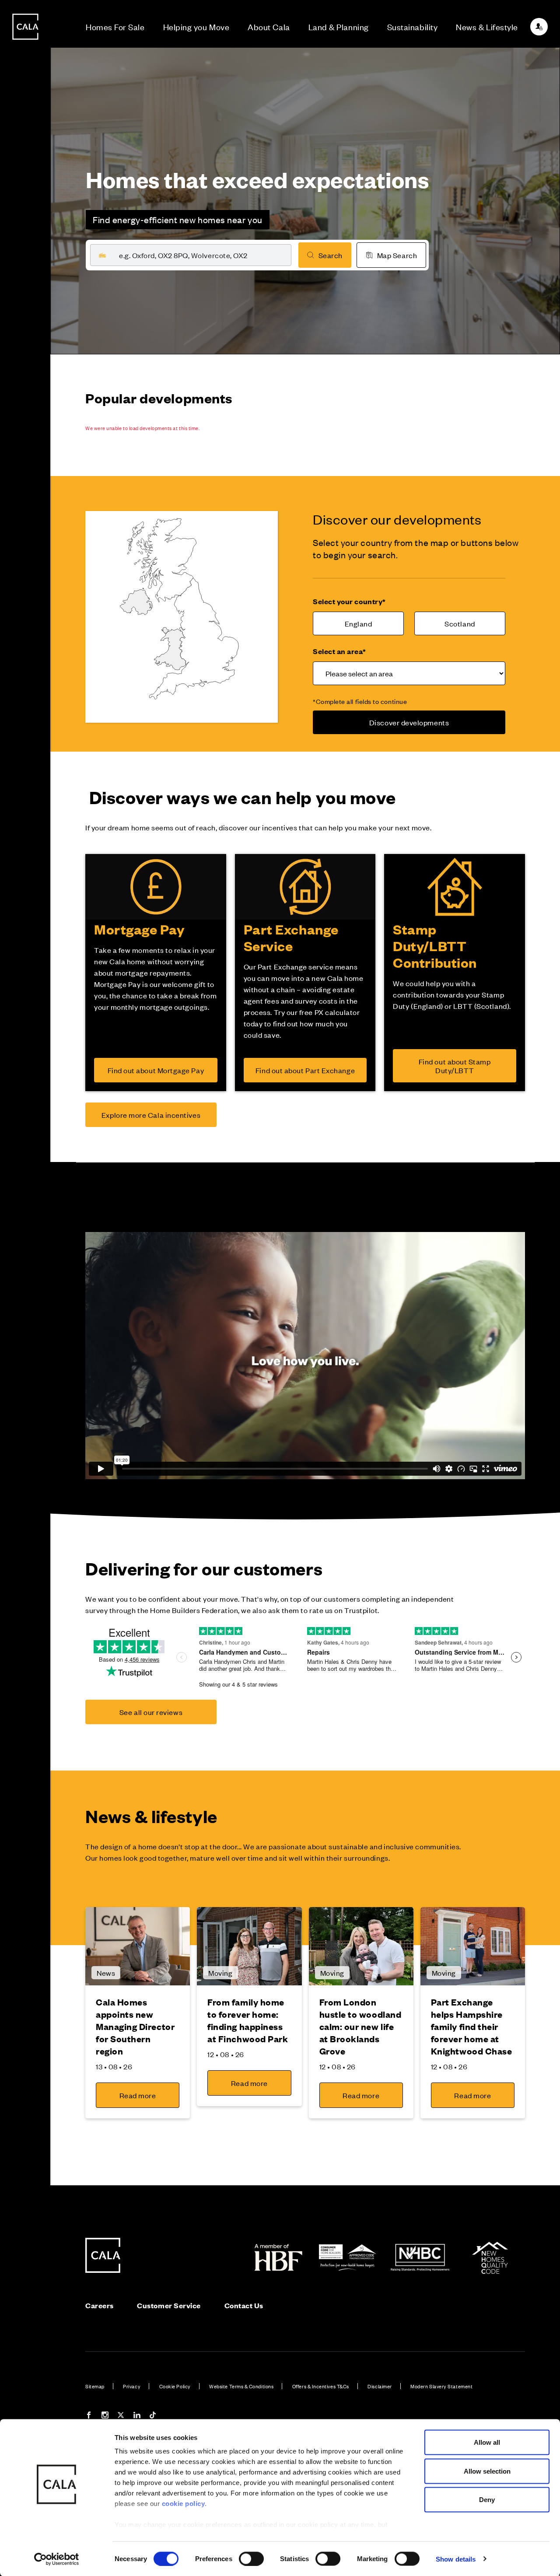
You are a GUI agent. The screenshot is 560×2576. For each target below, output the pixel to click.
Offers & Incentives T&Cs (321, 2386)
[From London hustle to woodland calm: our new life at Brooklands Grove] (361, 1946)
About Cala (269, 26)
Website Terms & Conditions (241, 2386)
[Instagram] (105, 2416)
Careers (100, 2305)
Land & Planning (339, 26)
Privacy (132, 2386)
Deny (487, 2500)
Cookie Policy (175, 2386)
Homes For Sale (115, 26)
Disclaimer (380, 2386)
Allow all (487, 2442)
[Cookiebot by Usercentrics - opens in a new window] (57, 2559)
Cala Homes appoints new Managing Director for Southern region (135, 2026)
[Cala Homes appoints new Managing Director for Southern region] (138, 1946)
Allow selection (487, 2471)
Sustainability (413, 26)
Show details (456, 2559)
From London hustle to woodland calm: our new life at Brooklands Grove (360, 2026)
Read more (138, 2095)
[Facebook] (89, 2416)
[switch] (251, 2558)
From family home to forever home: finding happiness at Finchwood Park (248, 2020)
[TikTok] (153, 2416)
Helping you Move (196, 26)
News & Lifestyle (487, 26)
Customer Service (169, 2305)
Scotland (460, 623)
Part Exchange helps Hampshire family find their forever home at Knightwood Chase (472, 2026)
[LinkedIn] (137, 2416)
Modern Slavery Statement (441, 2386)
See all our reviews (151, 1712)
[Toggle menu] (25, 1317)
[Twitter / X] (121, 2416)
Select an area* (339, 651)
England (359, 623)
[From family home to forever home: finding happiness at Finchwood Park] (249, 1946)
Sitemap (95, 2386)
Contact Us (244, 2305)
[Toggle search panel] (25, 1263)
